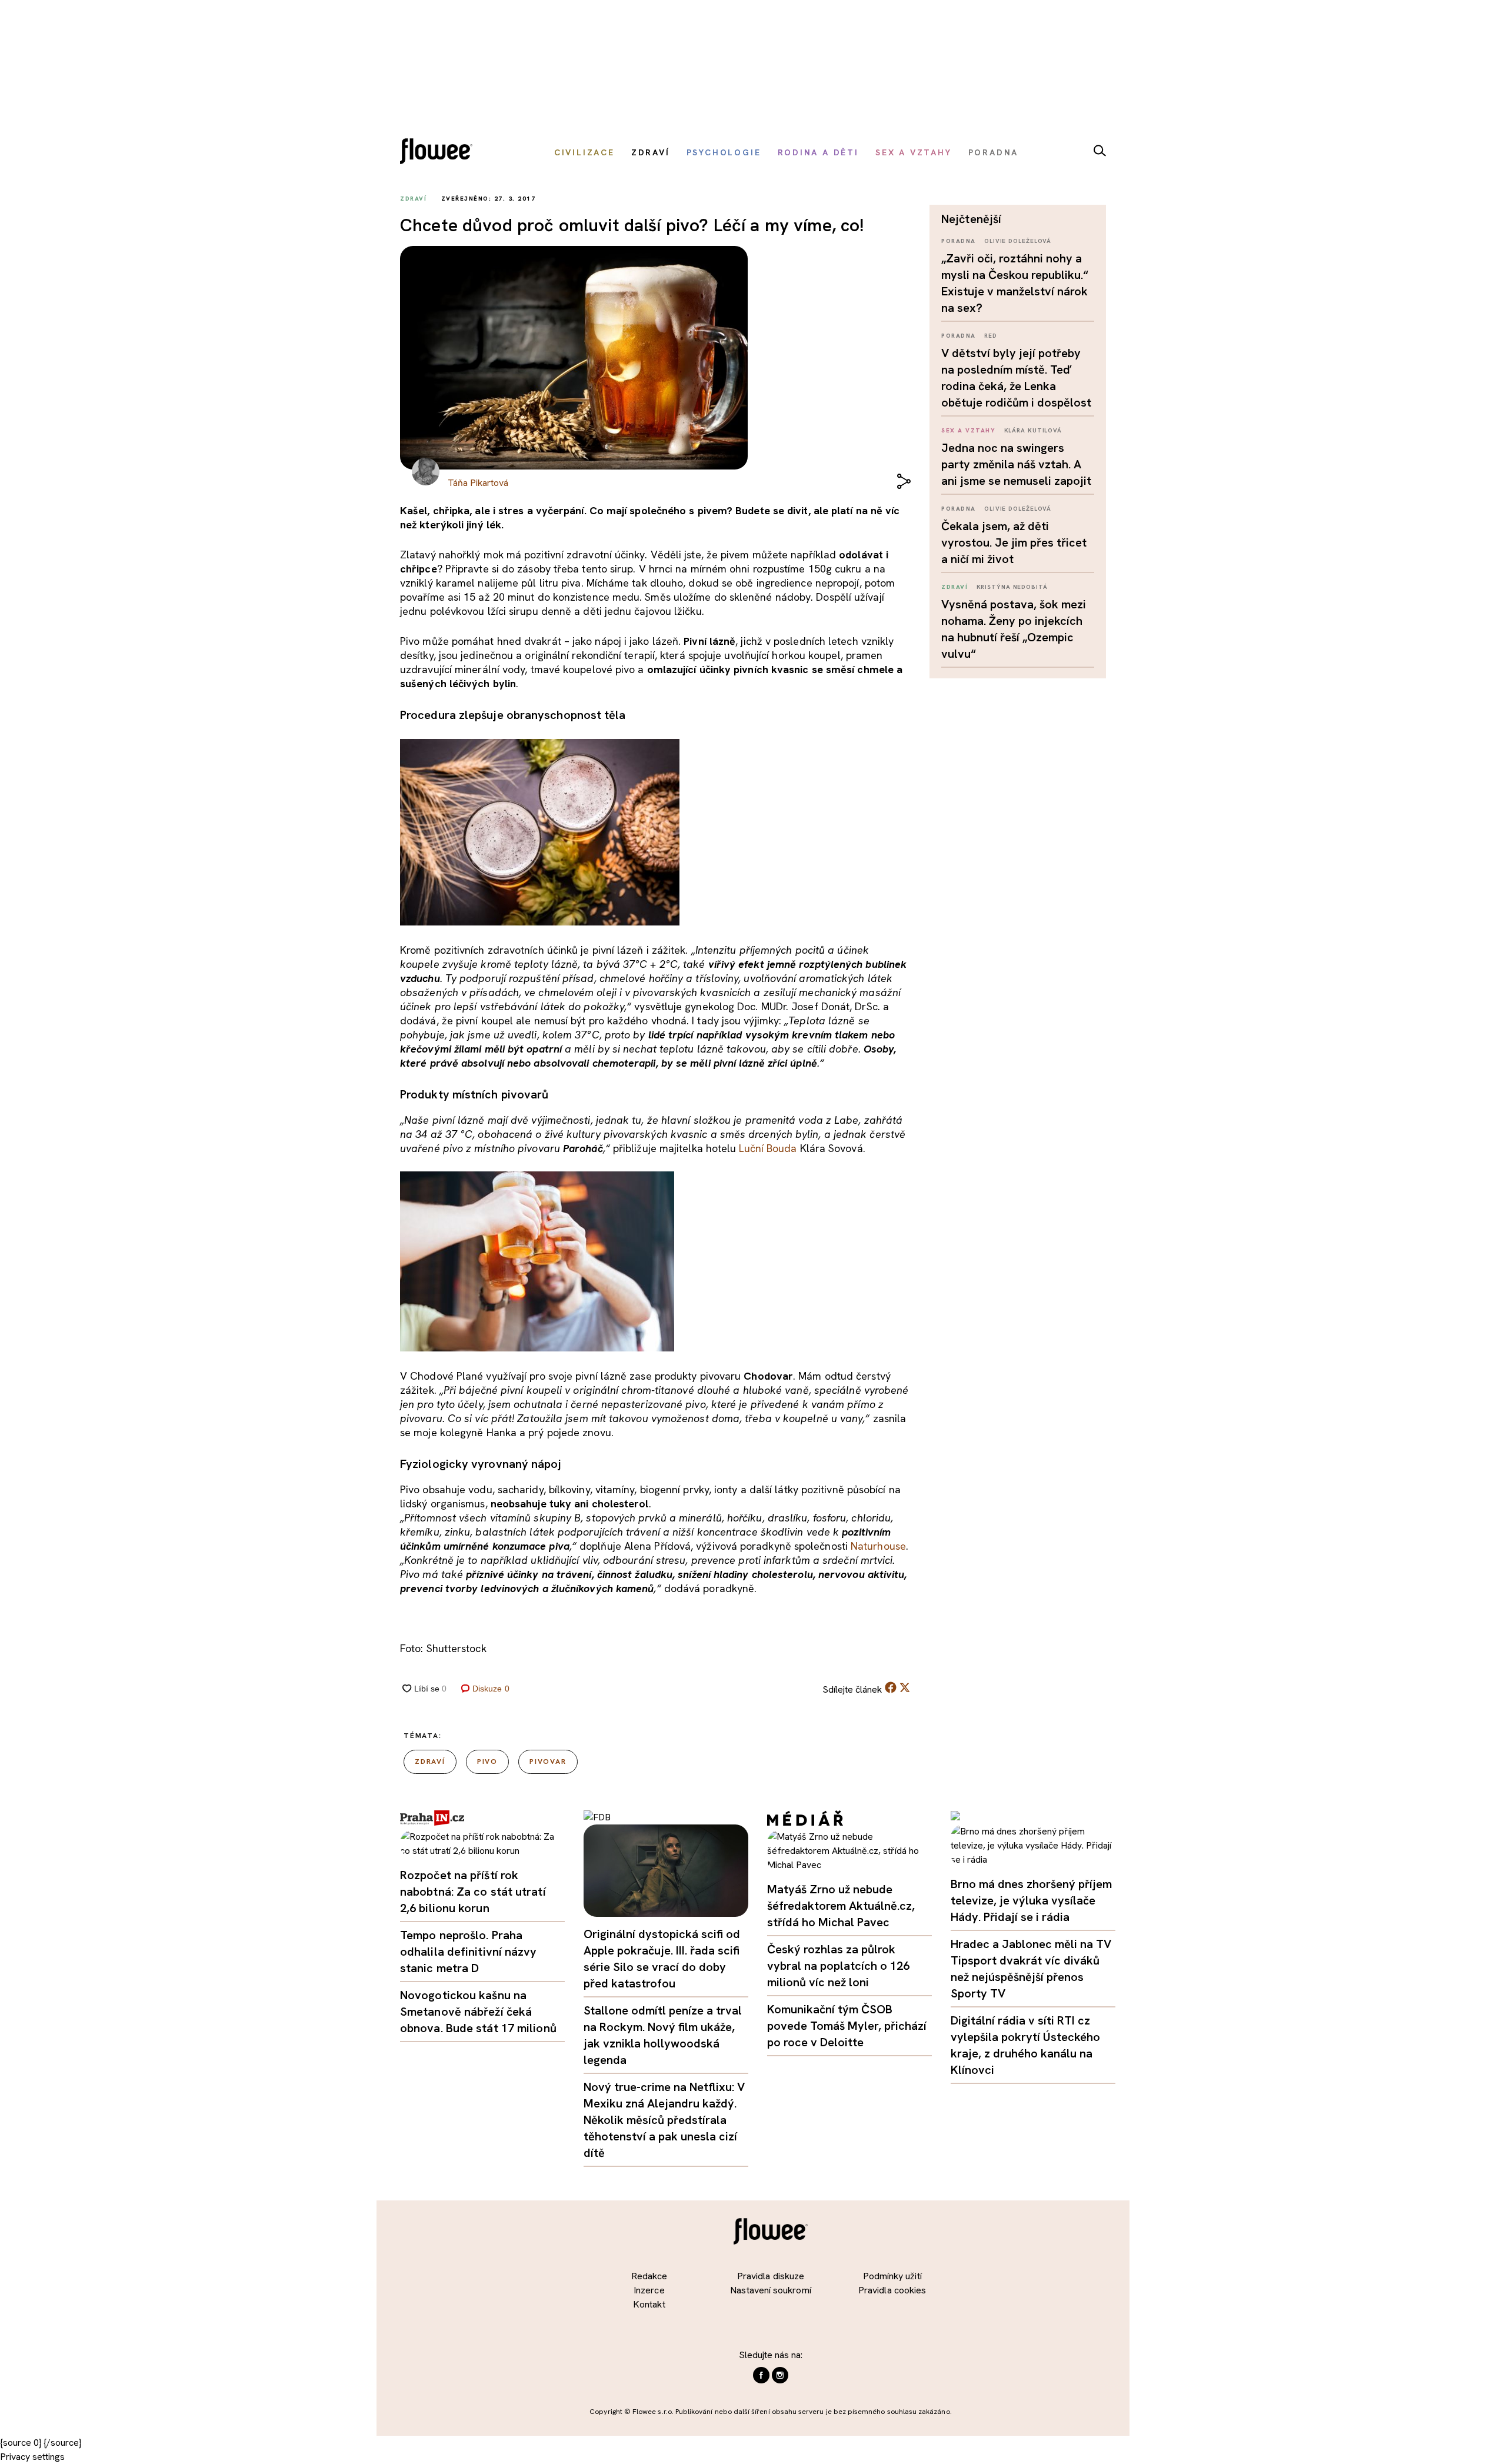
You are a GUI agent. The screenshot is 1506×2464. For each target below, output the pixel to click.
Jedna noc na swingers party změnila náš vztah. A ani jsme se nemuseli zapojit (1016, 464)
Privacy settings (32, 2457)
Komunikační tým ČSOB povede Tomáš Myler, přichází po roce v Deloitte (847, 2026)
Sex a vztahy (968, 430)
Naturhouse (878, 1546)
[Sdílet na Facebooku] (891, 1690)
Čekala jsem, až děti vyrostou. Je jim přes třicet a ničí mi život (1014, 542)
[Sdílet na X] (905, 1687)
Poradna (959, 241)
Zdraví (954, 587)
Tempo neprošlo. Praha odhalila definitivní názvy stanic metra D (469, 1952)
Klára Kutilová (1033, 430)
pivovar (548, 1762)
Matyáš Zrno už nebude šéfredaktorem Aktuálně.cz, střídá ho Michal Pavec (841, 1906)
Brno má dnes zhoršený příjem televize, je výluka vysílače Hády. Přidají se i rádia (1031, 1900)
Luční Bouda (768, 1148)
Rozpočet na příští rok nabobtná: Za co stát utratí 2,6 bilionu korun (473, 1892)
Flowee (439, 153)
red (991, 336)
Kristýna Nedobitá (1012, 587)
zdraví (430, 1762)
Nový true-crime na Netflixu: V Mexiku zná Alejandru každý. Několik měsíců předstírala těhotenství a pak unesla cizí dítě (664, 2120)
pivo (487, 1762)
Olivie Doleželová (1018, 241)
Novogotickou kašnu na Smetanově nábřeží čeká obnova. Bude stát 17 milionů (478, 2012)
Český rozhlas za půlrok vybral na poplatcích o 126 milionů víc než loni (838, 1966)
